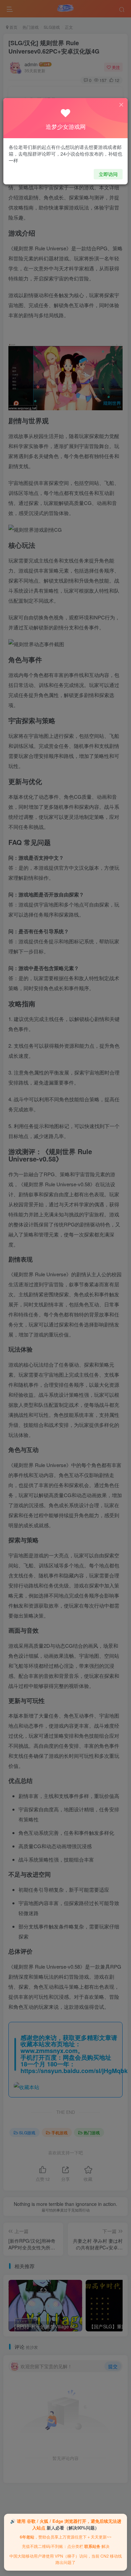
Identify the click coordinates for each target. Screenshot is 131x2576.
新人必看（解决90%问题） (73, 2528)
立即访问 (108, 174)
